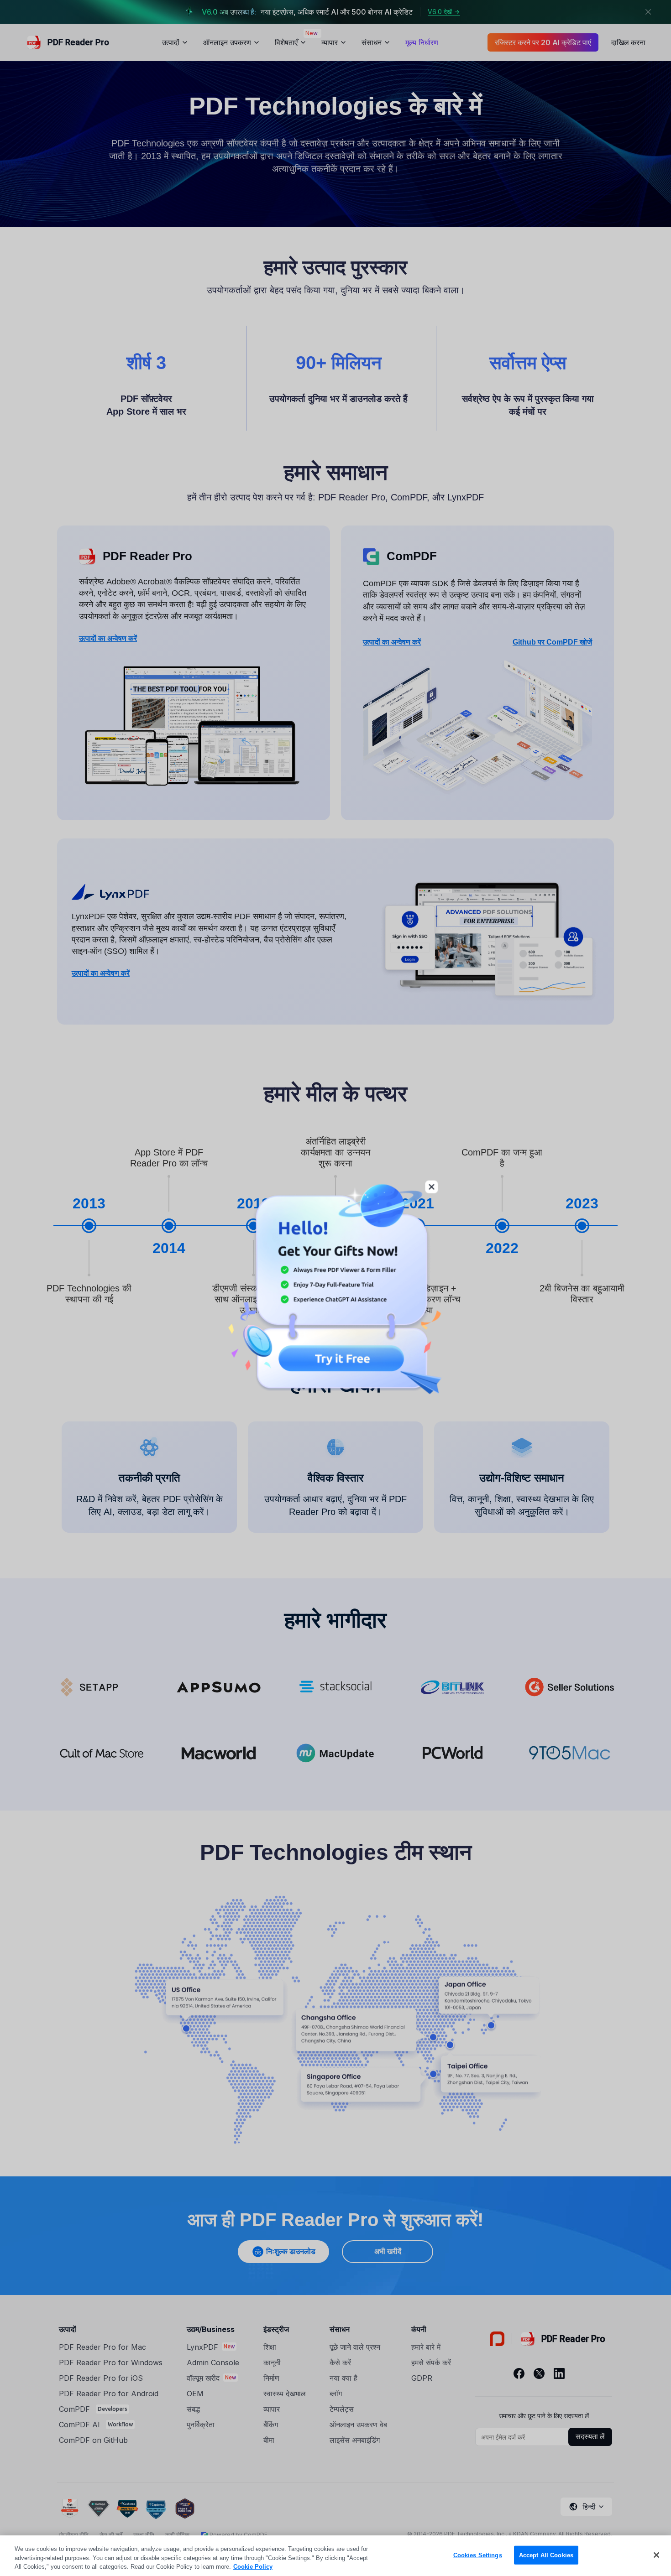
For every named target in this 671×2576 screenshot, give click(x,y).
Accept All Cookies (546, 2555)
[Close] (656, 2555)
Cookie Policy (253, 2567)
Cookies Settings (478, 2555)
